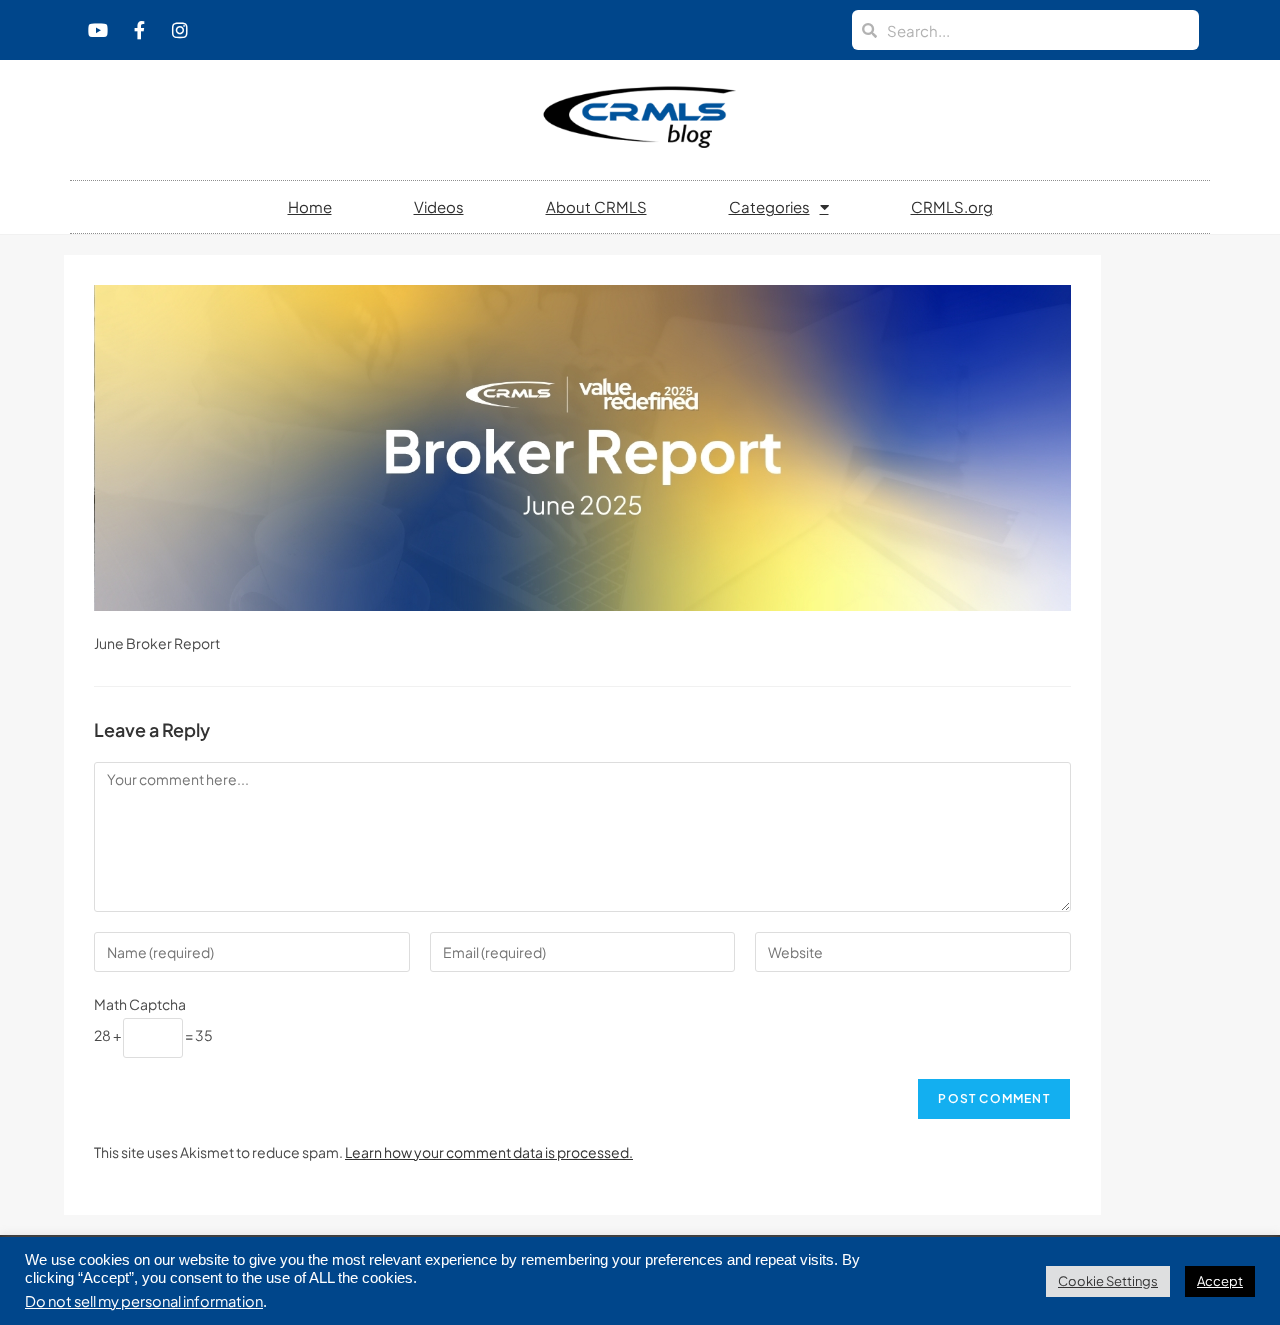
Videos (439, 206)
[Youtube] (98, 30)
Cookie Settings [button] (1108, 1281)
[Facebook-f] (139, 30)
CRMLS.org (952, 206)
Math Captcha (140, 1004)
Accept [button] (1220, 1281)
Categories (769, 206)
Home (310, 206)
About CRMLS (596, 206)
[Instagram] (180, 30)
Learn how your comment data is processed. (489, 1152)
